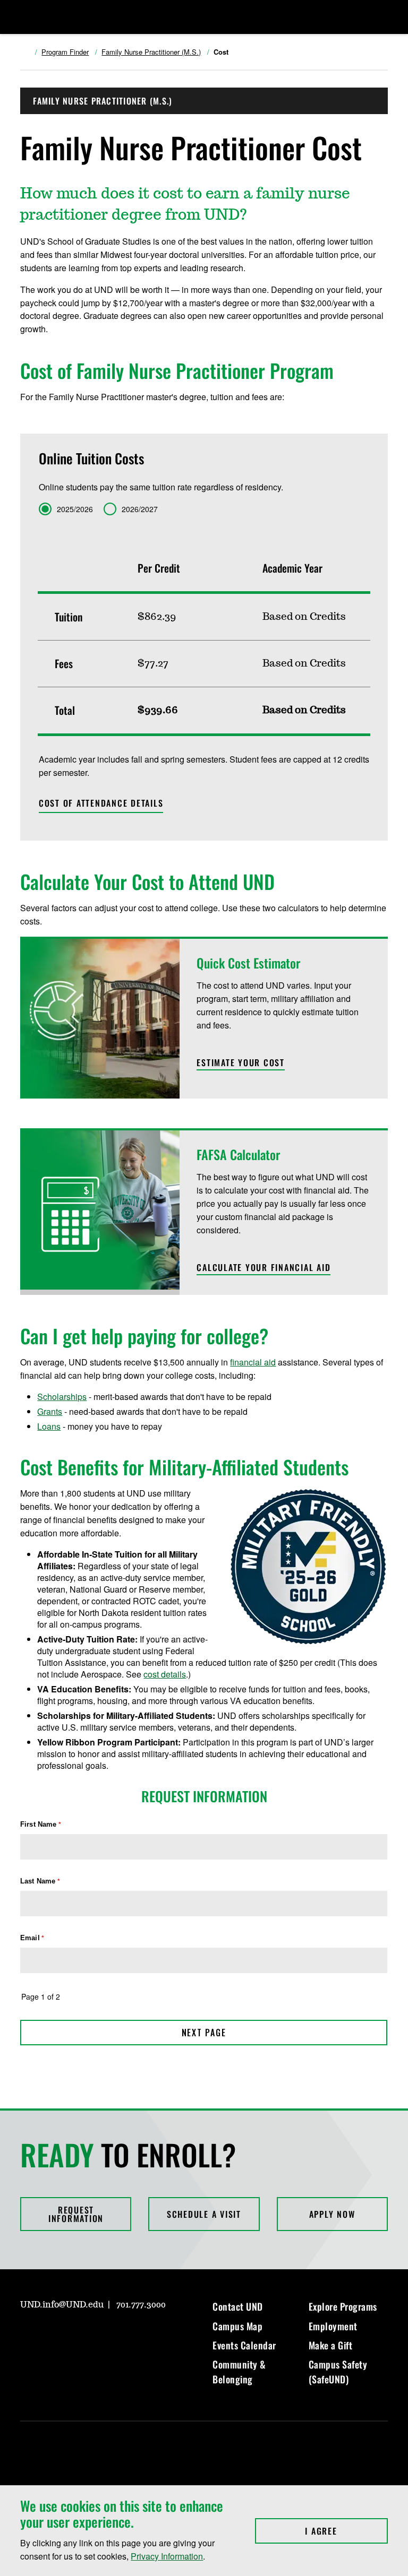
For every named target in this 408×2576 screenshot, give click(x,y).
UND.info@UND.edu (62, 2305)
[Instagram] (28, 2335)
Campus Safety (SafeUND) (338, 2372)
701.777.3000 (141, 2305)
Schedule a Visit (204, 2214)
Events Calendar (244, 2345)
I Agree (346, 2531)
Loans (49, 1426)
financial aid (253, 1362)
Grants (50, 1411)
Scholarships (62, 1397)
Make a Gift (331, 2345)
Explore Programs (343, 2306)
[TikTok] (130, 2335)
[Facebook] (53, 2335)
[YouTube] (104, 2335)
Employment (333, 2326)
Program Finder (65, 52)
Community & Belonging (239, 2372)
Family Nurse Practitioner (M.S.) (151, 52)
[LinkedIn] (79, 2335)
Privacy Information (167, 2556)
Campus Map (237, 2326)
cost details (165, 1674)
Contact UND (238, 2306)
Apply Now (332, 2214)
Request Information (76, 2214)
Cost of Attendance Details (101, 803)
